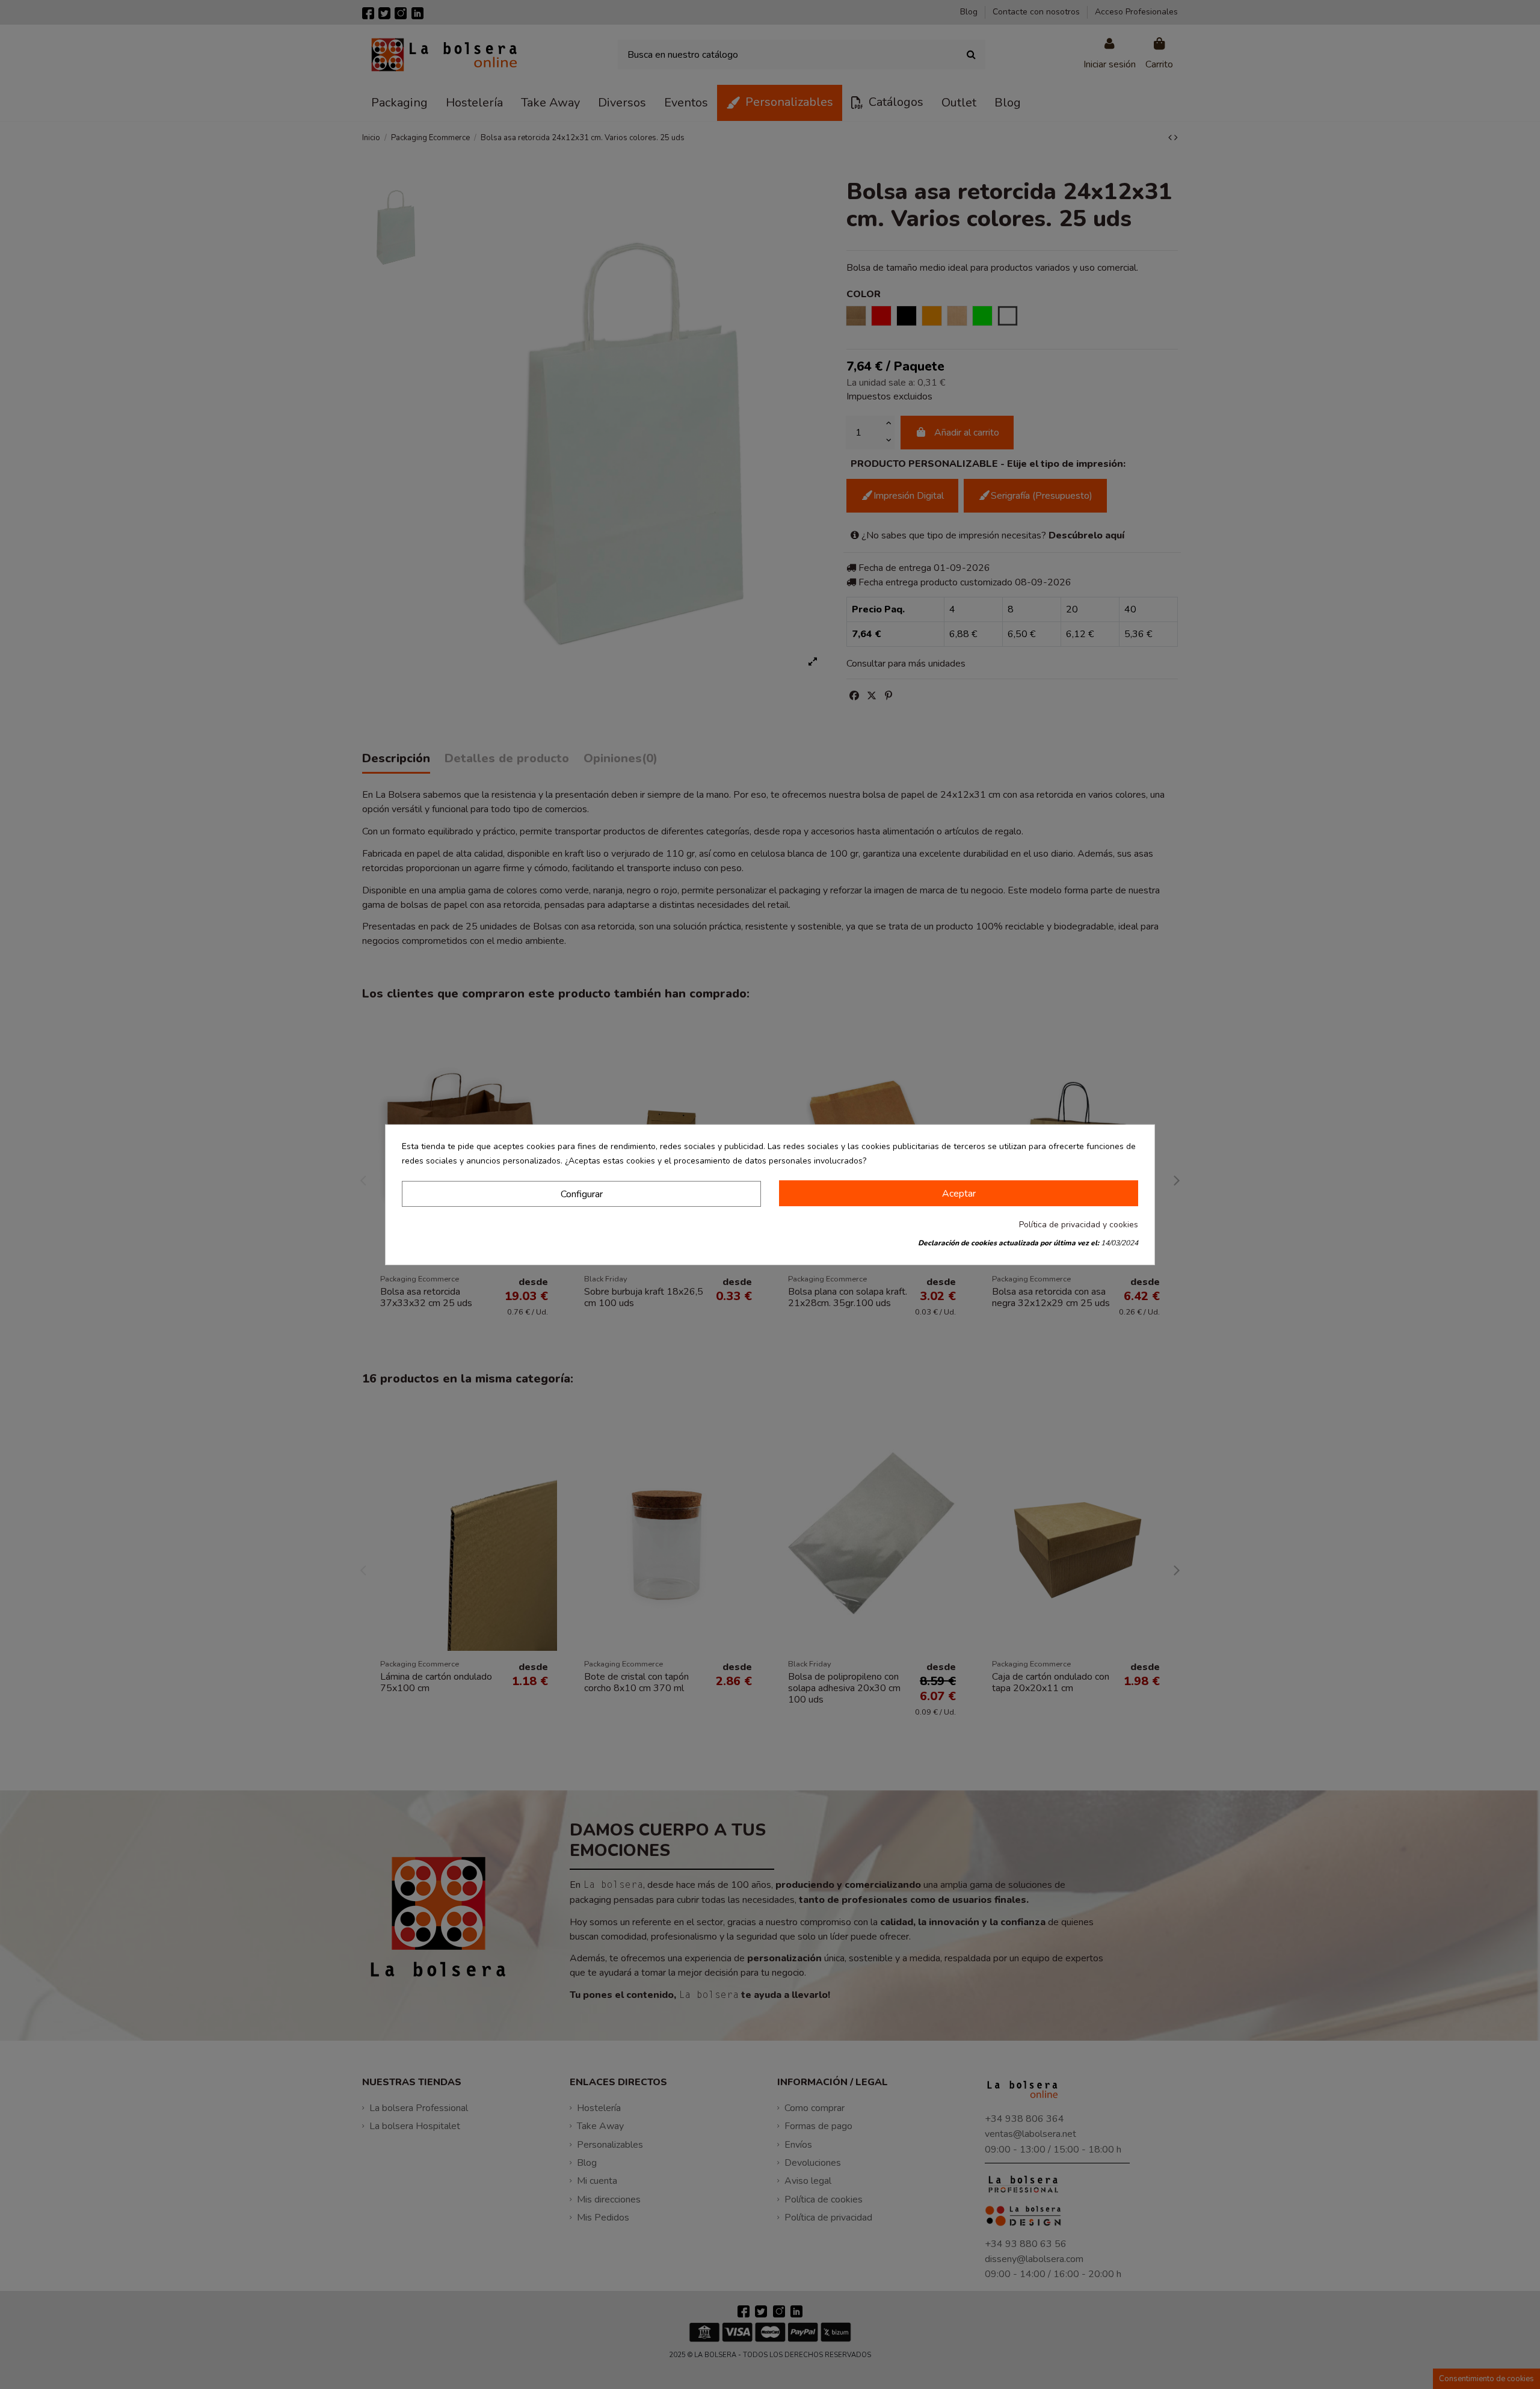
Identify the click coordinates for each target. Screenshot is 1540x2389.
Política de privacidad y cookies (1079, 1225)
